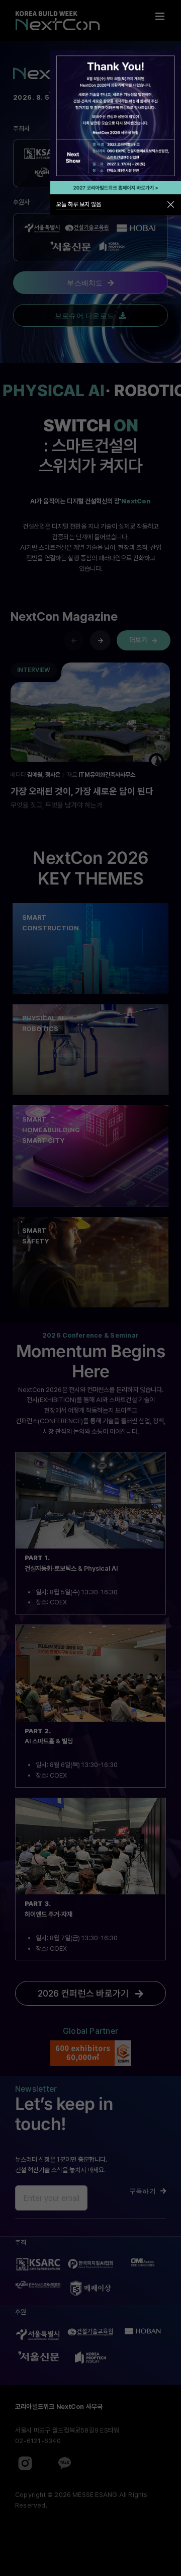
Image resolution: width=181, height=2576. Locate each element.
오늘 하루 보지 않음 (79, 204)
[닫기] (171, 205)
